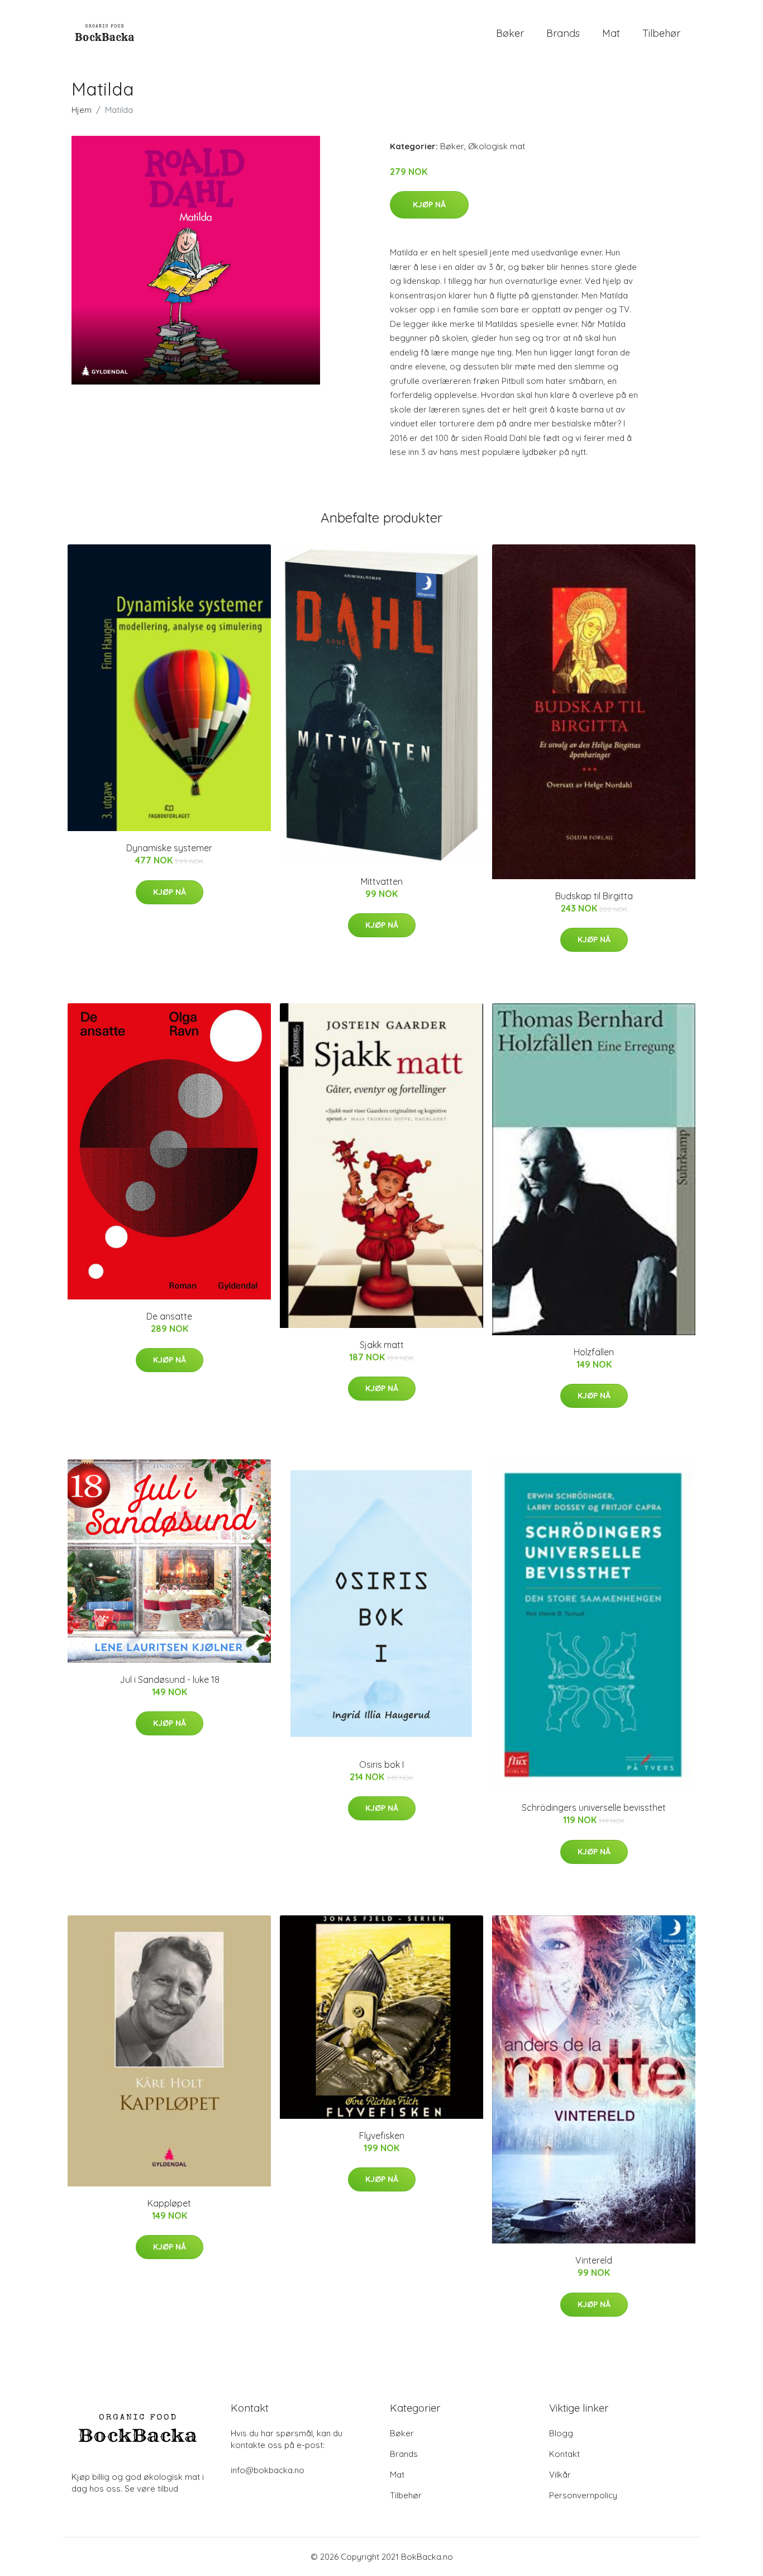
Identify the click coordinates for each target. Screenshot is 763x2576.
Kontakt (564, 2454)
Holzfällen (594, 1352)
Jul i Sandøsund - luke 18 (170, 1680)
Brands (563, 33)
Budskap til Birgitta (594, 896)
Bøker (510, 33)
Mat (611, 33)
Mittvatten (382, 881)
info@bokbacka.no (268, 2470)
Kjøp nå (429, 205)
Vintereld (594, 2260)
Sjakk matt (382, 1345)
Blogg (561, 2433)
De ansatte (169, 1316)
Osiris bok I (381, 1764)
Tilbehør (661, 33)
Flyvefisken (382, 2136)
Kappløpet (169, 2203)
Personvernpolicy (583, 2495)
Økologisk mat (497, 146)
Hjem (82, 110)
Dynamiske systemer (169, 848)
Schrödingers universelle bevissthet (594, 1808)
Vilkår (560, 2475)
